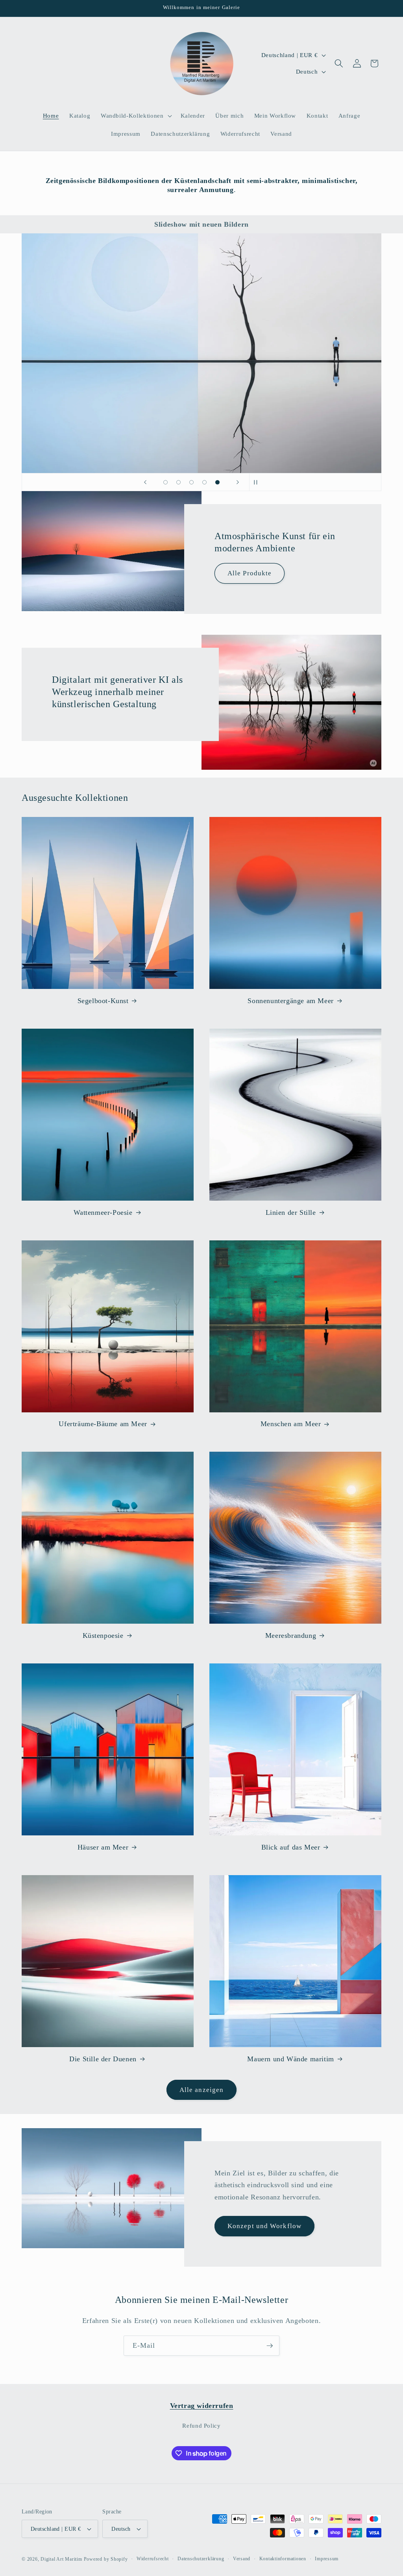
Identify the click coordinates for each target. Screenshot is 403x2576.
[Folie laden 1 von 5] (165, 482)
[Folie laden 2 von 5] (178, 482)
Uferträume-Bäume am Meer (103, 1424)
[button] (136, 116)
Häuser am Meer (103, 1847)
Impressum (327, 2559)
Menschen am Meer (291, 1424)
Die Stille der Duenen (103, 2059)
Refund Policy (201, 2425)
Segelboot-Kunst (103, 1001)
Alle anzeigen (201, 2090)
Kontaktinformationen (283, 2559)
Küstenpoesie (103, 1635)
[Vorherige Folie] (145, 482)
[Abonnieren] (270, 2346)
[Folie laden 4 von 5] (204, 482)
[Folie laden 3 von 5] (191, 482)
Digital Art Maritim (61, 2559)
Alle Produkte (250, 574)
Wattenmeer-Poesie (103, 1212)
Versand (242, 2559)
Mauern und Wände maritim (290, 2059)
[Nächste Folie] (238, 482)
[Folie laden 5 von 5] (217, 482)
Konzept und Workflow (264, 2226)
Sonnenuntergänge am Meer (290, 1001)
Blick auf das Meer (291, 1847)
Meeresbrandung (291, 1635)
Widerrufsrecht (153, 2559)
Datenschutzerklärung (201, 2559)
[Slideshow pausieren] (258, 482)
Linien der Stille (291, 1212)
